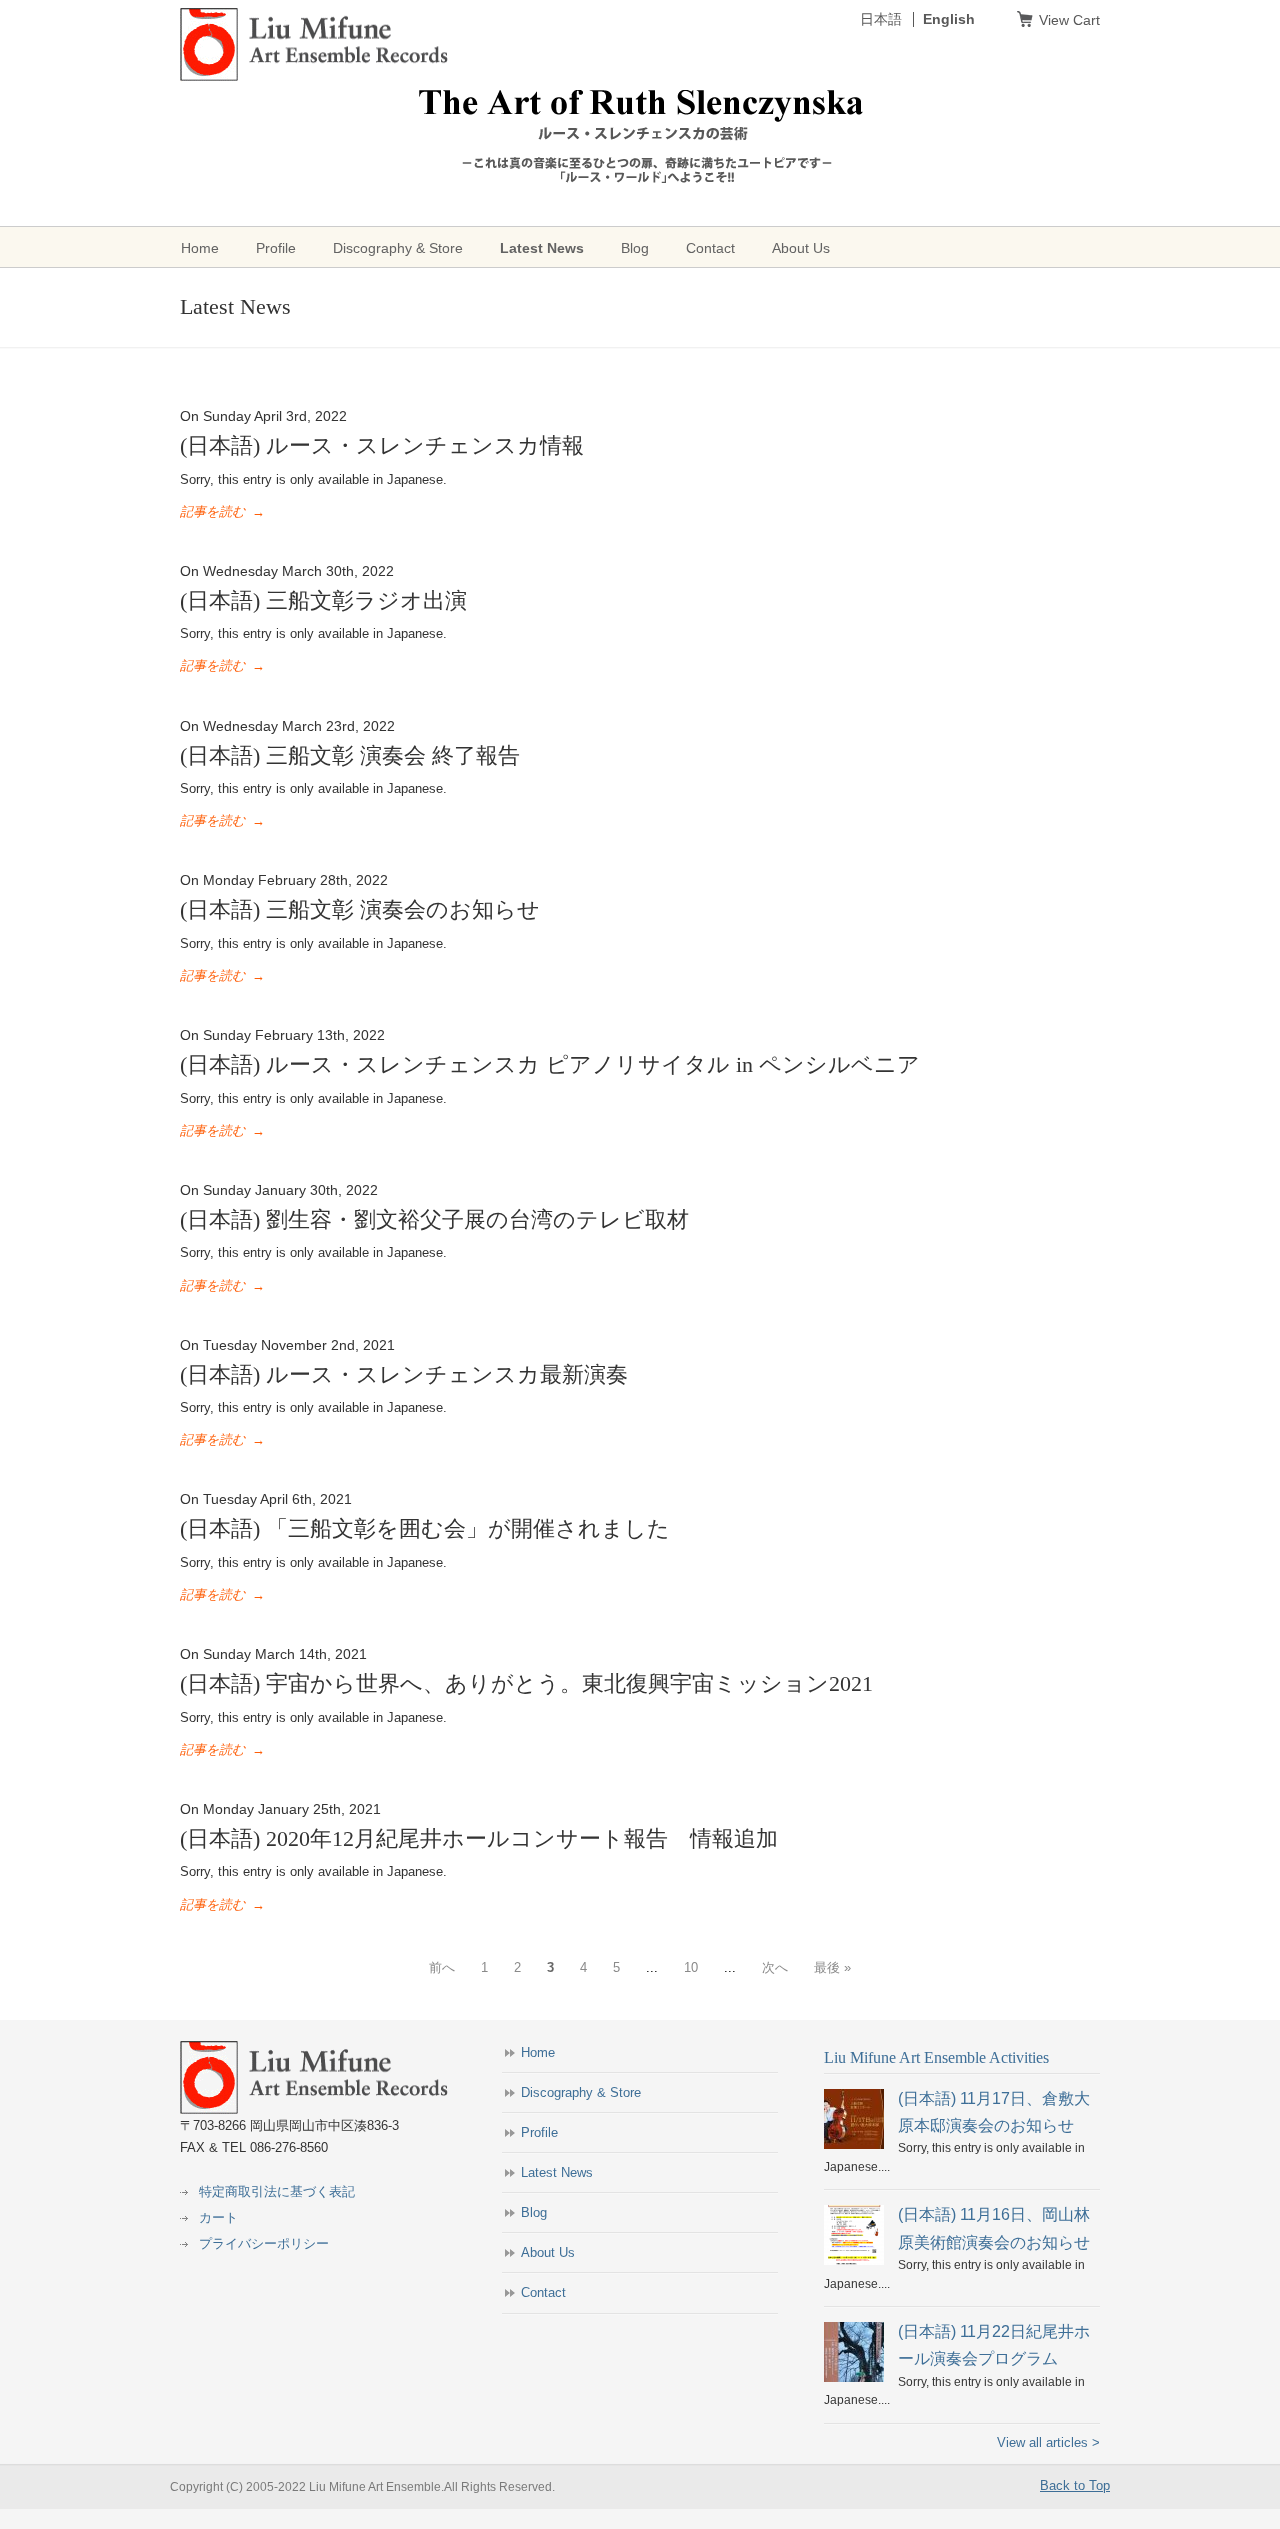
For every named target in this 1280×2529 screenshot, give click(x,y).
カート (218, 2217)
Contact (543, 2292)
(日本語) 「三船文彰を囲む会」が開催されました (425, 1528)
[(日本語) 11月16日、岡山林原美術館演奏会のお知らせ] (854, 2261)
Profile (539, 2132)
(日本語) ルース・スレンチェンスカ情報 (382, 445)
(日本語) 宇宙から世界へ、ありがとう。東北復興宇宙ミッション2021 (526, 1683)
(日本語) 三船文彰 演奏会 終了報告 (350, 755)
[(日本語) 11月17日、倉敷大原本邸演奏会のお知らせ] (854, 2145)
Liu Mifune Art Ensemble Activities (936, 2057)
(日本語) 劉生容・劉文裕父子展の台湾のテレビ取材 (434, 1219)
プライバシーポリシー (264, 2243)
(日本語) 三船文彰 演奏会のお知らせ (360, 909)
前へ (442, 1967)
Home (538, 2052)
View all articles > (1048, 2442)
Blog (534, 2212)
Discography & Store (581, 2092)
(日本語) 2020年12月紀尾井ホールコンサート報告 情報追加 (479, 1838)
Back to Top (1075, 2485)
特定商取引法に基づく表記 (277, 2191)
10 (691, 1967)
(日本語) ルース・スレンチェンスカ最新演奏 (404, 1374)
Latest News (557, 2172)
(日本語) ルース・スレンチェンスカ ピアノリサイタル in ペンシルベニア (550, 1064)
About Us (548, 2252)
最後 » (832, 1967)
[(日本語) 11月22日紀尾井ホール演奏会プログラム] (854, 2378)
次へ (775, 1967)
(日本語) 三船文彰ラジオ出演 (323, 600)
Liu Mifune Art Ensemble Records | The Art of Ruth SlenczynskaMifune (314, 45)
